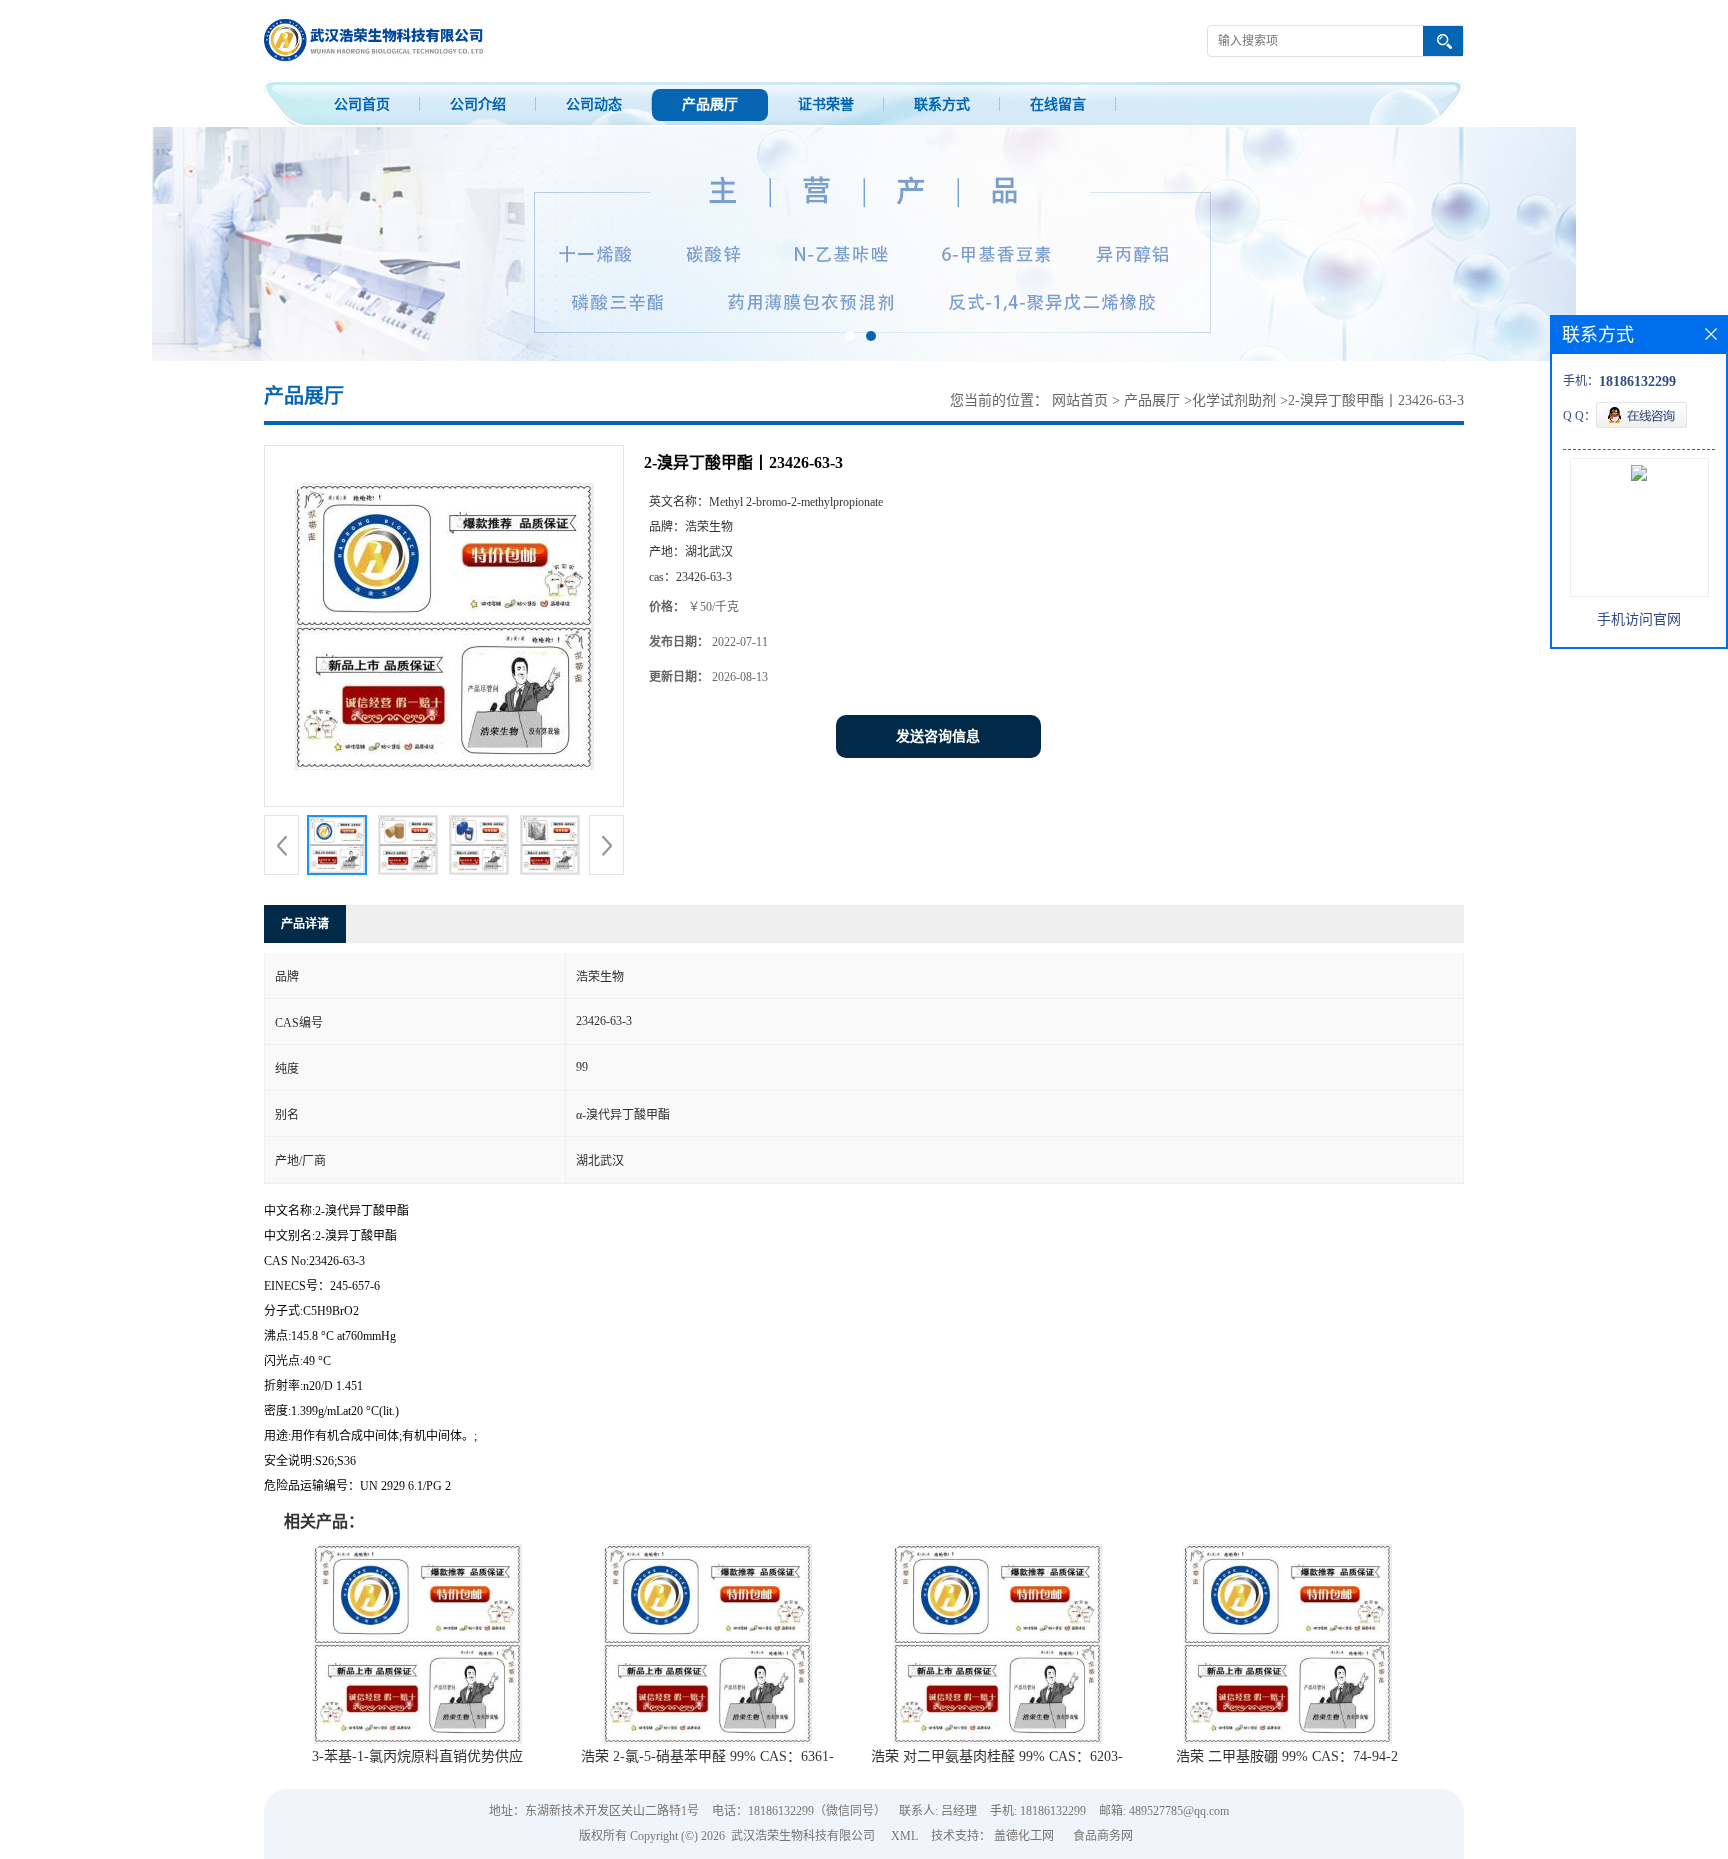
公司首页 (362, 104)
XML (904, 1836)
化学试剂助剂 (1234, 400)
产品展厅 (710, 104)
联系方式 (942, 104)
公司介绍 (478, 104)
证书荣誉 (826, 104)
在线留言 (1058, 104)
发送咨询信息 (938, 736)
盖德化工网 (1024, 1836)
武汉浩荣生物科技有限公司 (803, 1836)
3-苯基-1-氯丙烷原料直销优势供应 (417, 1756)
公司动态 (594, 104)
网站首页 (1080, 400)
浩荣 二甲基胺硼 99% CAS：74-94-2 (1287, 1756)
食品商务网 (1103, 1836)
